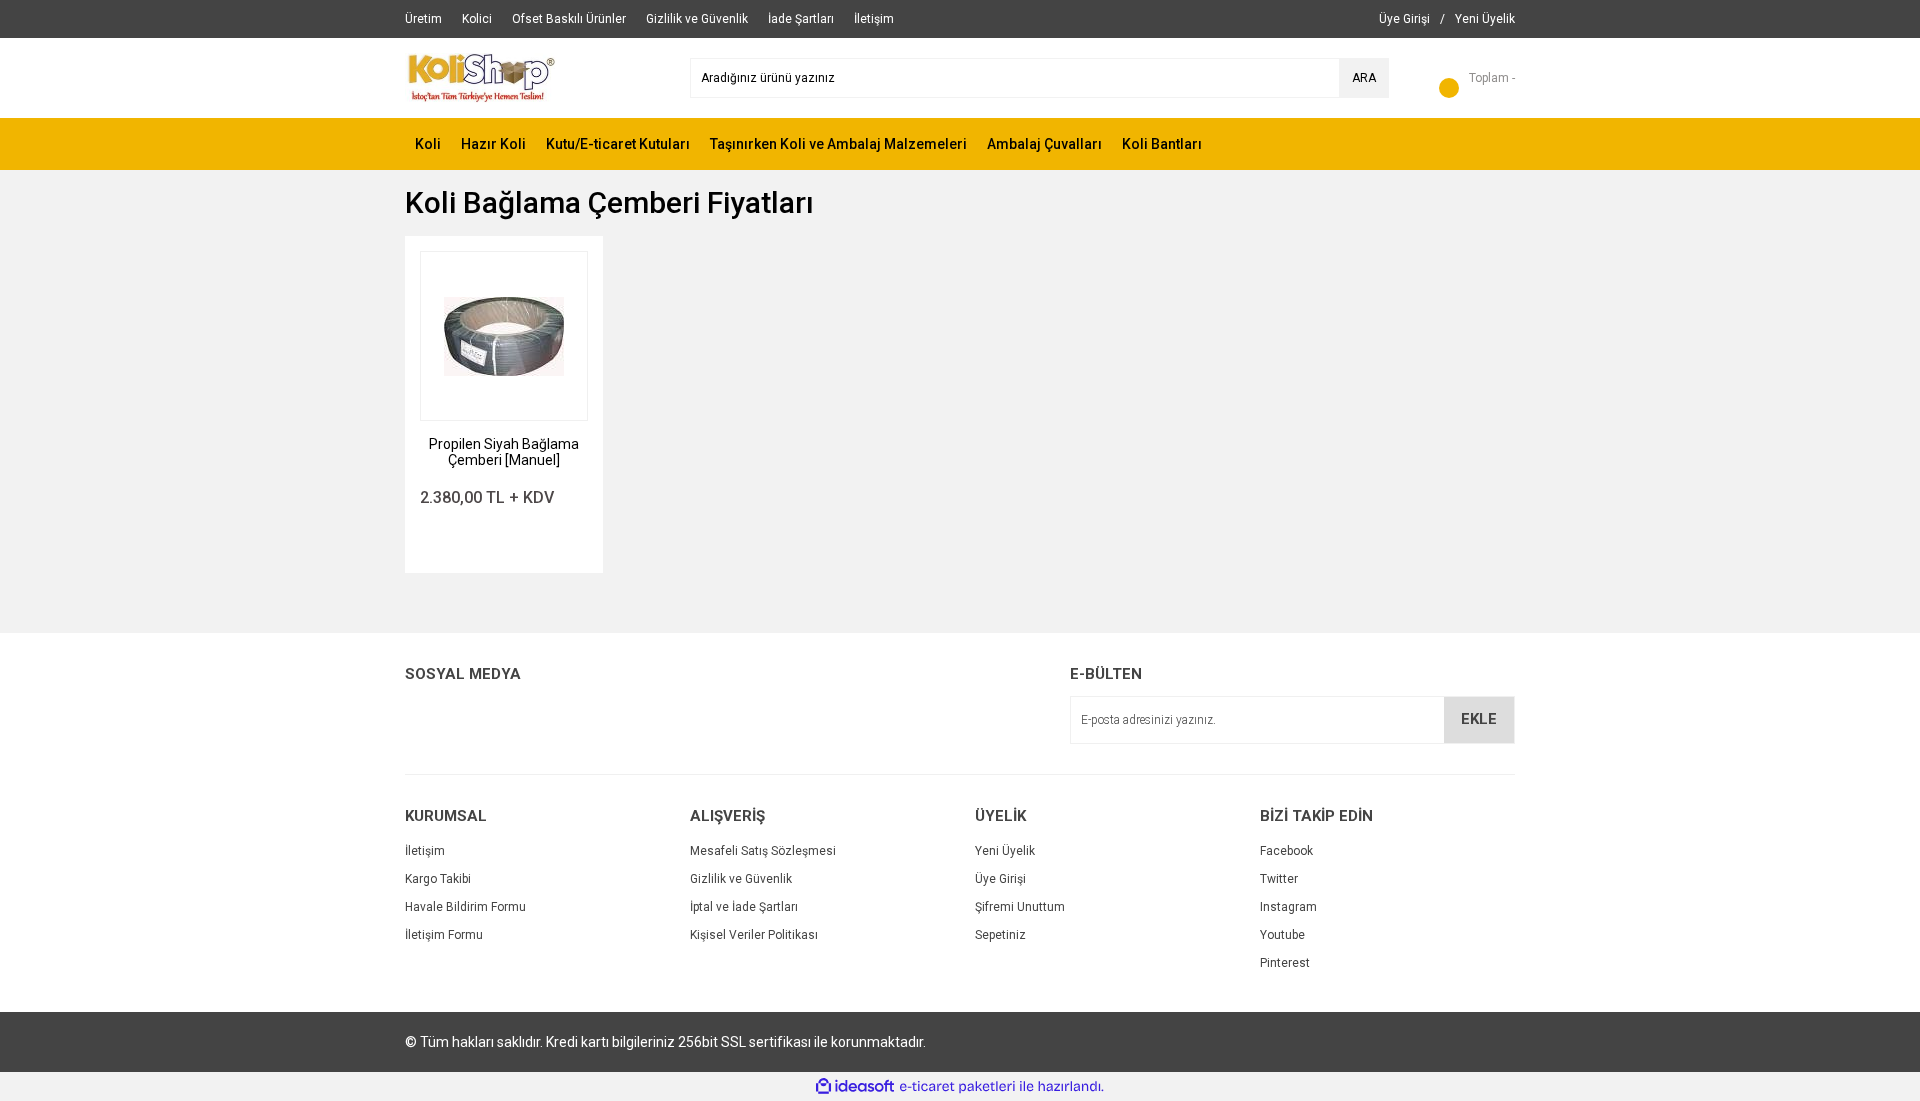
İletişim (425, 851)
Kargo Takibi (438, 879)
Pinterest (1285, 963)
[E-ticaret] (957, 1087)
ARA (1364, 78)
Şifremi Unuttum (1020, 907)
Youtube (1282, 935)
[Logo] (481, 77)
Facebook (1286, 851)
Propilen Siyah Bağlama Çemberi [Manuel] (504, 452)
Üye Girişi (1000, 879)
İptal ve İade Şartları (744, 907)
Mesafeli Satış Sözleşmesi (763, 851)
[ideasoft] (855, 1086)
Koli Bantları (1162, 144)
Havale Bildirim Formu (465, 907)
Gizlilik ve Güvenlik (741, 879)
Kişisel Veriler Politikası (754, 935)
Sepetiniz (1000, 935)
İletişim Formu (444, 935)
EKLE (1479, 719)
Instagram (1288, 907)
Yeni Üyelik (1005, 851)
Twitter (1279, 879)
